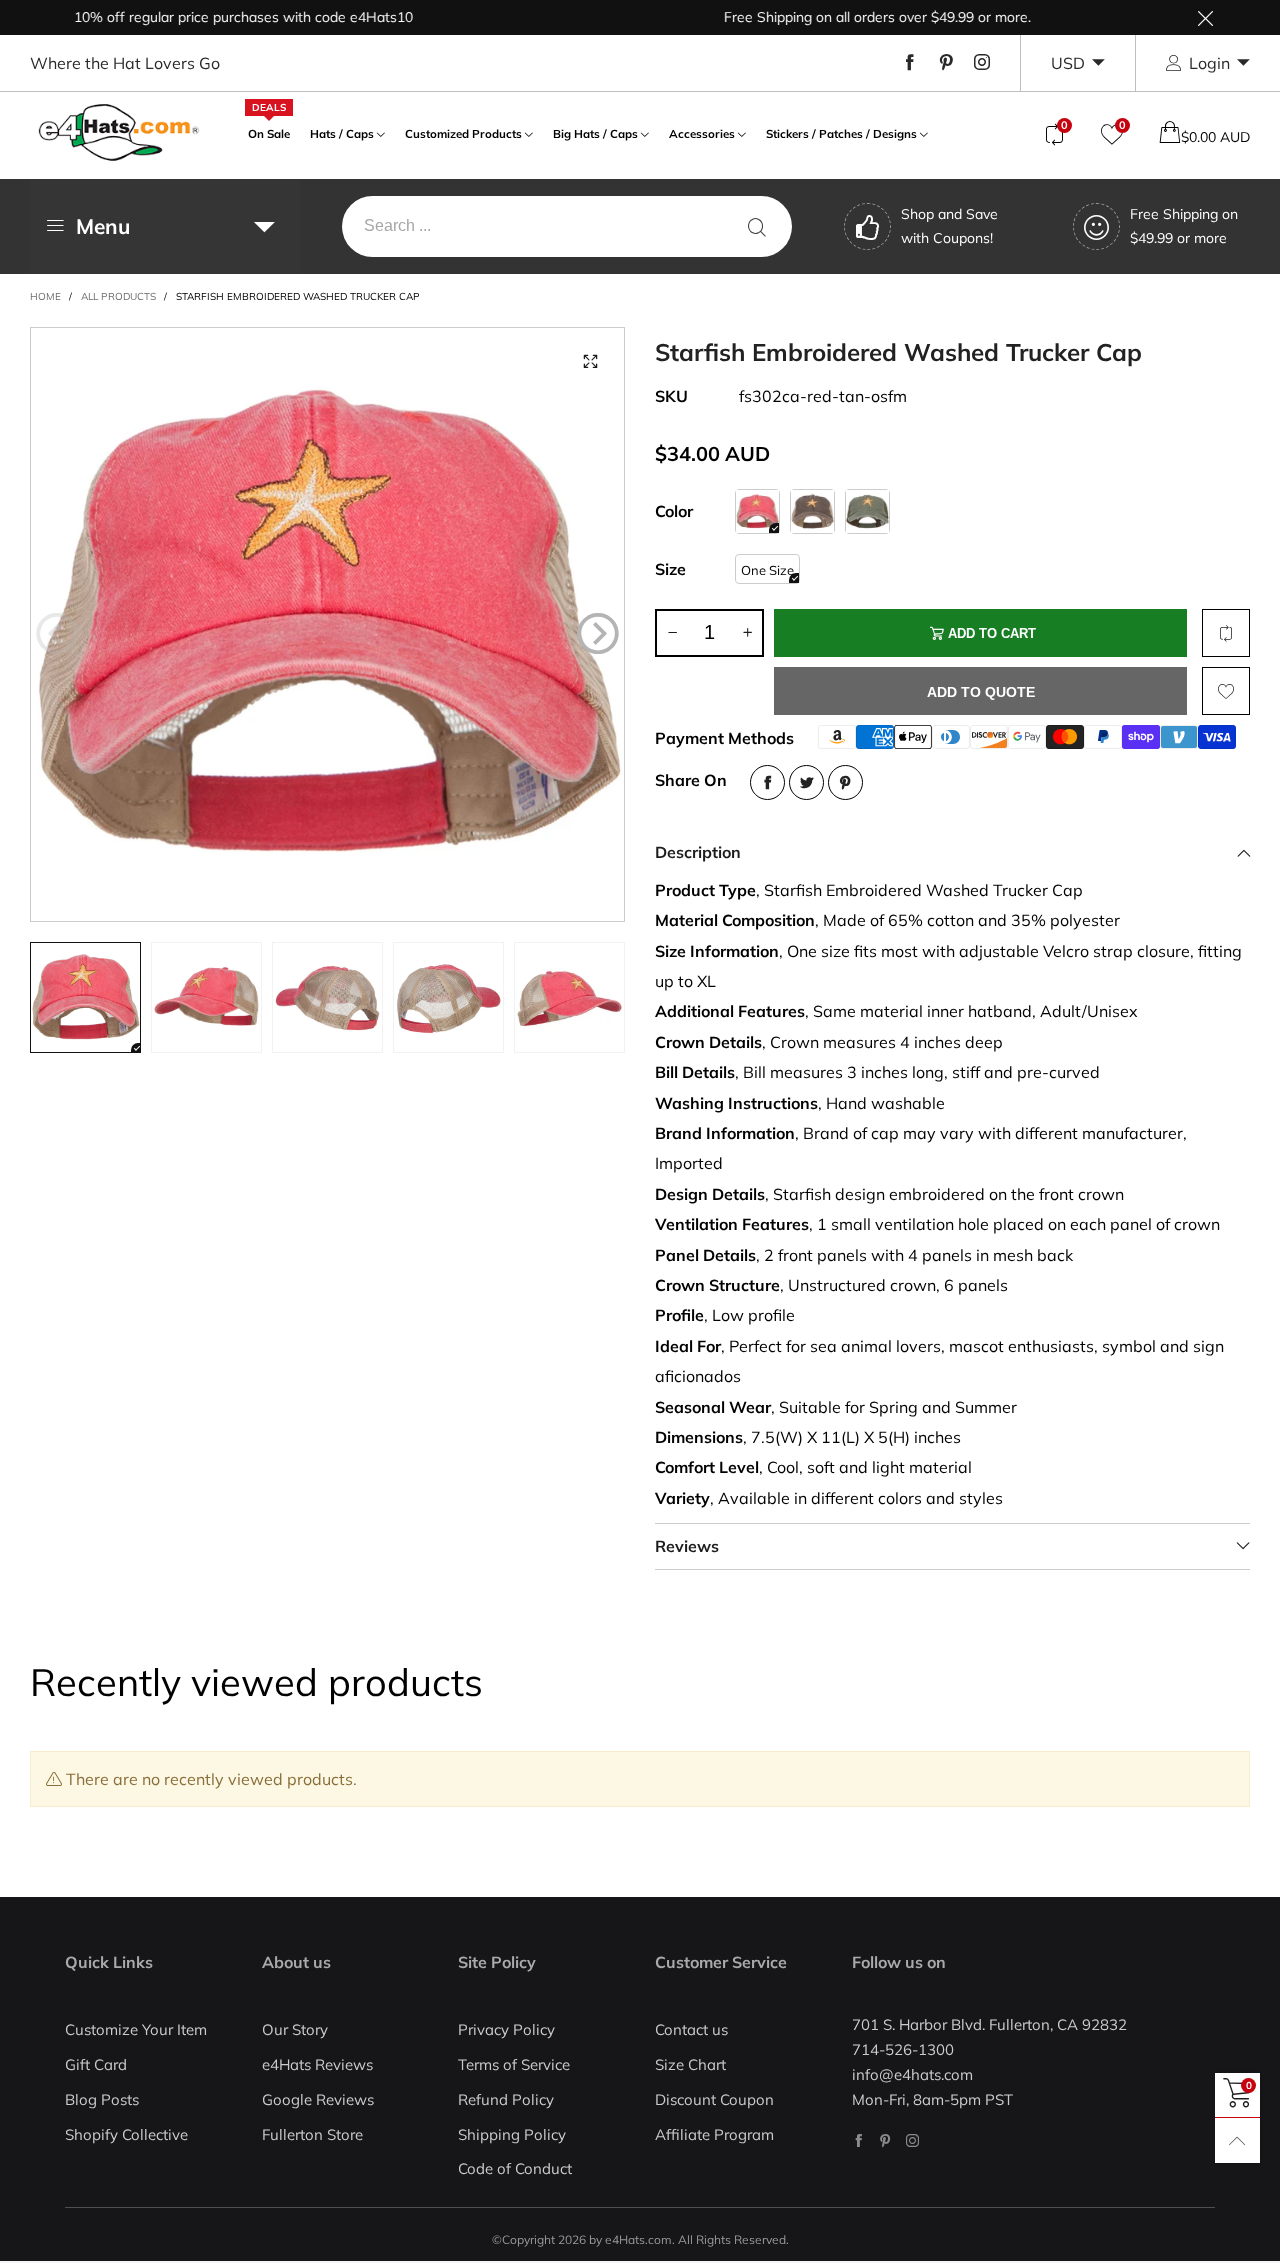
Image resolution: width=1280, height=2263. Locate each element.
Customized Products (463, 133)
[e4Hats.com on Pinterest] (885, 2140)
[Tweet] (806, 782)
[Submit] (757, 226)
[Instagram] (982, 63)
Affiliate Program (714, 2134)
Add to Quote (981, 692)
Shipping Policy (512, 2134)
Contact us (691, 2029)
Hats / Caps (342, 133)
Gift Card (96, 2064)
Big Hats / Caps (595, 133)
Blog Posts (102, 2099)
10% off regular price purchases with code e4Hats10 (203, 17)
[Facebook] (910, 63)
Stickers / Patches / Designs (841, 133)
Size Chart (690, 2064)
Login (1209, 63)
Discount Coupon (714, 2099)
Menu (103, 226)
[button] (57, 633)
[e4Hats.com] (119, 132)
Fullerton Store (312, 2134)
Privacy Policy (506, 2029)
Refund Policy (506, 2099)
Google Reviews (318, 2099)
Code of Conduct (515, 2168)
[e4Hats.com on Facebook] (858, 2140)
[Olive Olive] (867, 511)
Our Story (295, 2029)
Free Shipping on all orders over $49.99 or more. (837, 17)
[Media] (590, 362)
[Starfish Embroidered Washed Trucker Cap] (327, 624)
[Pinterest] (946, 63)
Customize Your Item (136, 2029)
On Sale (269, 131)
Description (698, 852)
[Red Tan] (757, 511)
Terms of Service (514, 2064)
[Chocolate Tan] (812, 511)
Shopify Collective (126, 2134)
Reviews (687, 1546)
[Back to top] (1237, 2140)
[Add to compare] (1226, 633)
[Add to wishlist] (1226, 691)
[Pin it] (845, 782)
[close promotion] (1205, 17)
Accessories (702, 133)
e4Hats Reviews (317, 2064)
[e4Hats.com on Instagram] (912, 2140)
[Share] (767, 782)
